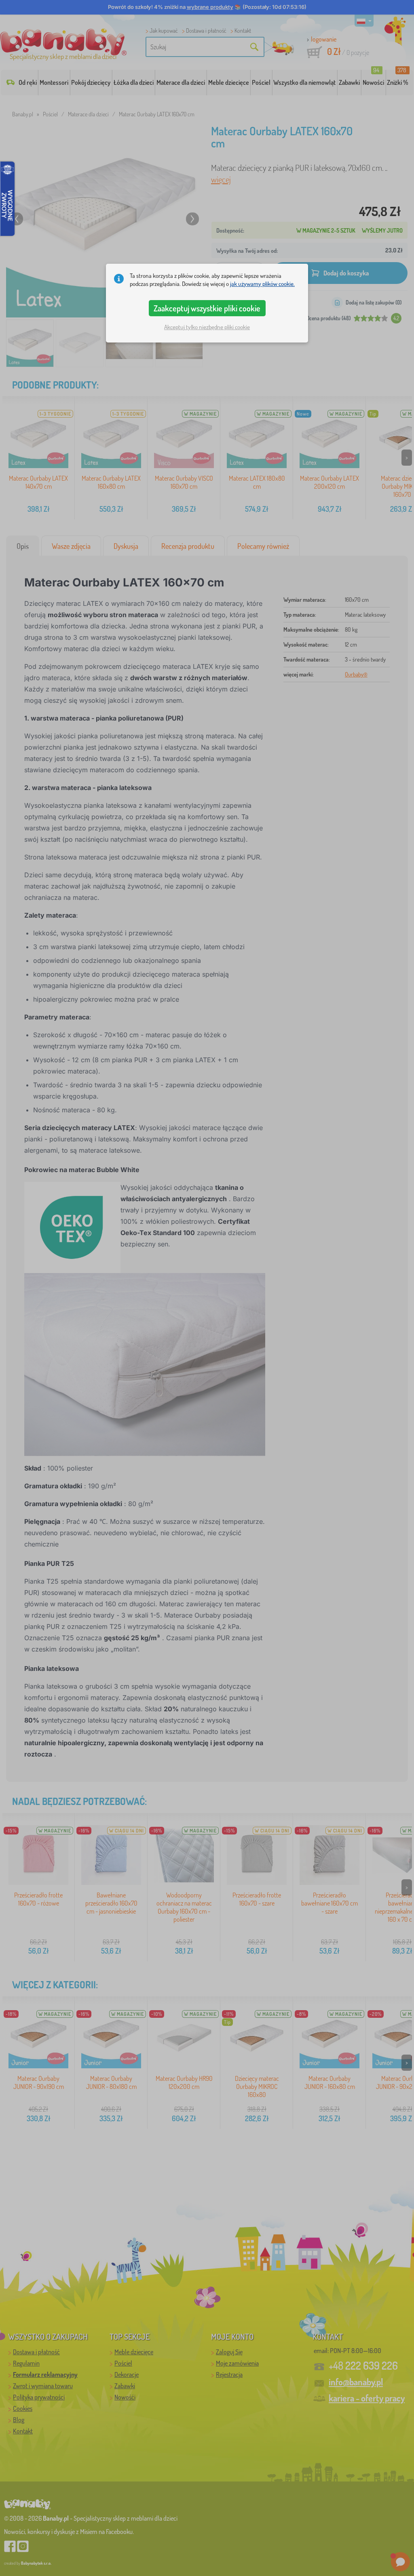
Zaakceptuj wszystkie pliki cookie (207, 308)
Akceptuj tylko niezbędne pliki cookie (207, 327)
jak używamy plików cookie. (262, 284)
